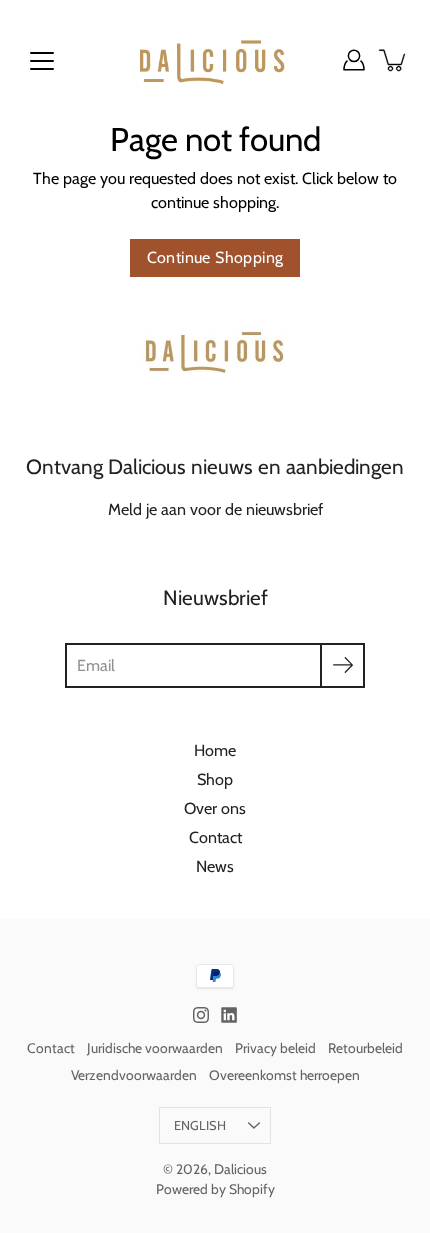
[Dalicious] (215, 60)
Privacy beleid (275, 1048)
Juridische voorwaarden (155, 1048)
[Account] (354, 60)
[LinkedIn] (229, 1015)
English (200, 1125)
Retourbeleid (365, 1048)
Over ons (215, 808)
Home (215, 750)
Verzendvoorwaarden (134, 1075)
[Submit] (342, 665)
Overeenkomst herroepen (284, 1075)
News (215, 866)
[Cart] (394, 60)
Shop (215, 779)
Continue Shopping (215, 257)
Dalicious (240, 1169)
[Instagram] (201, 1015)
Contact (215, 837)
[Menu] (42, 61)
